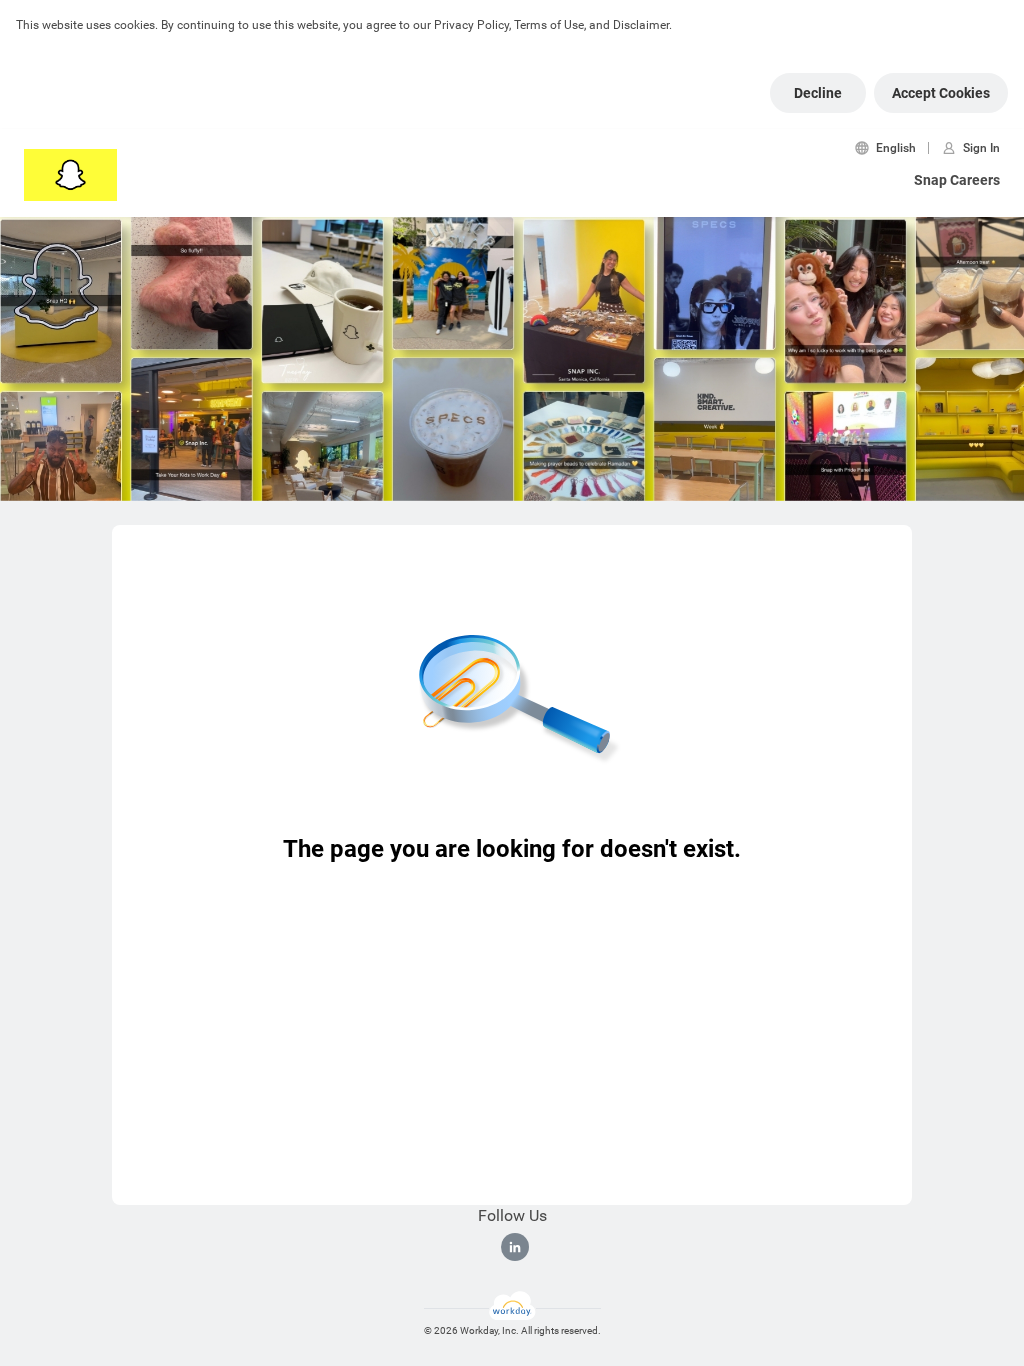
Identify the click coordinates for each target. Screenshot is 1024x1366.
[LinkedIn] (515, 1247)
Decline (818, 93)
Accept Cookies (941, 93)
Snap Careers (957, 180)
